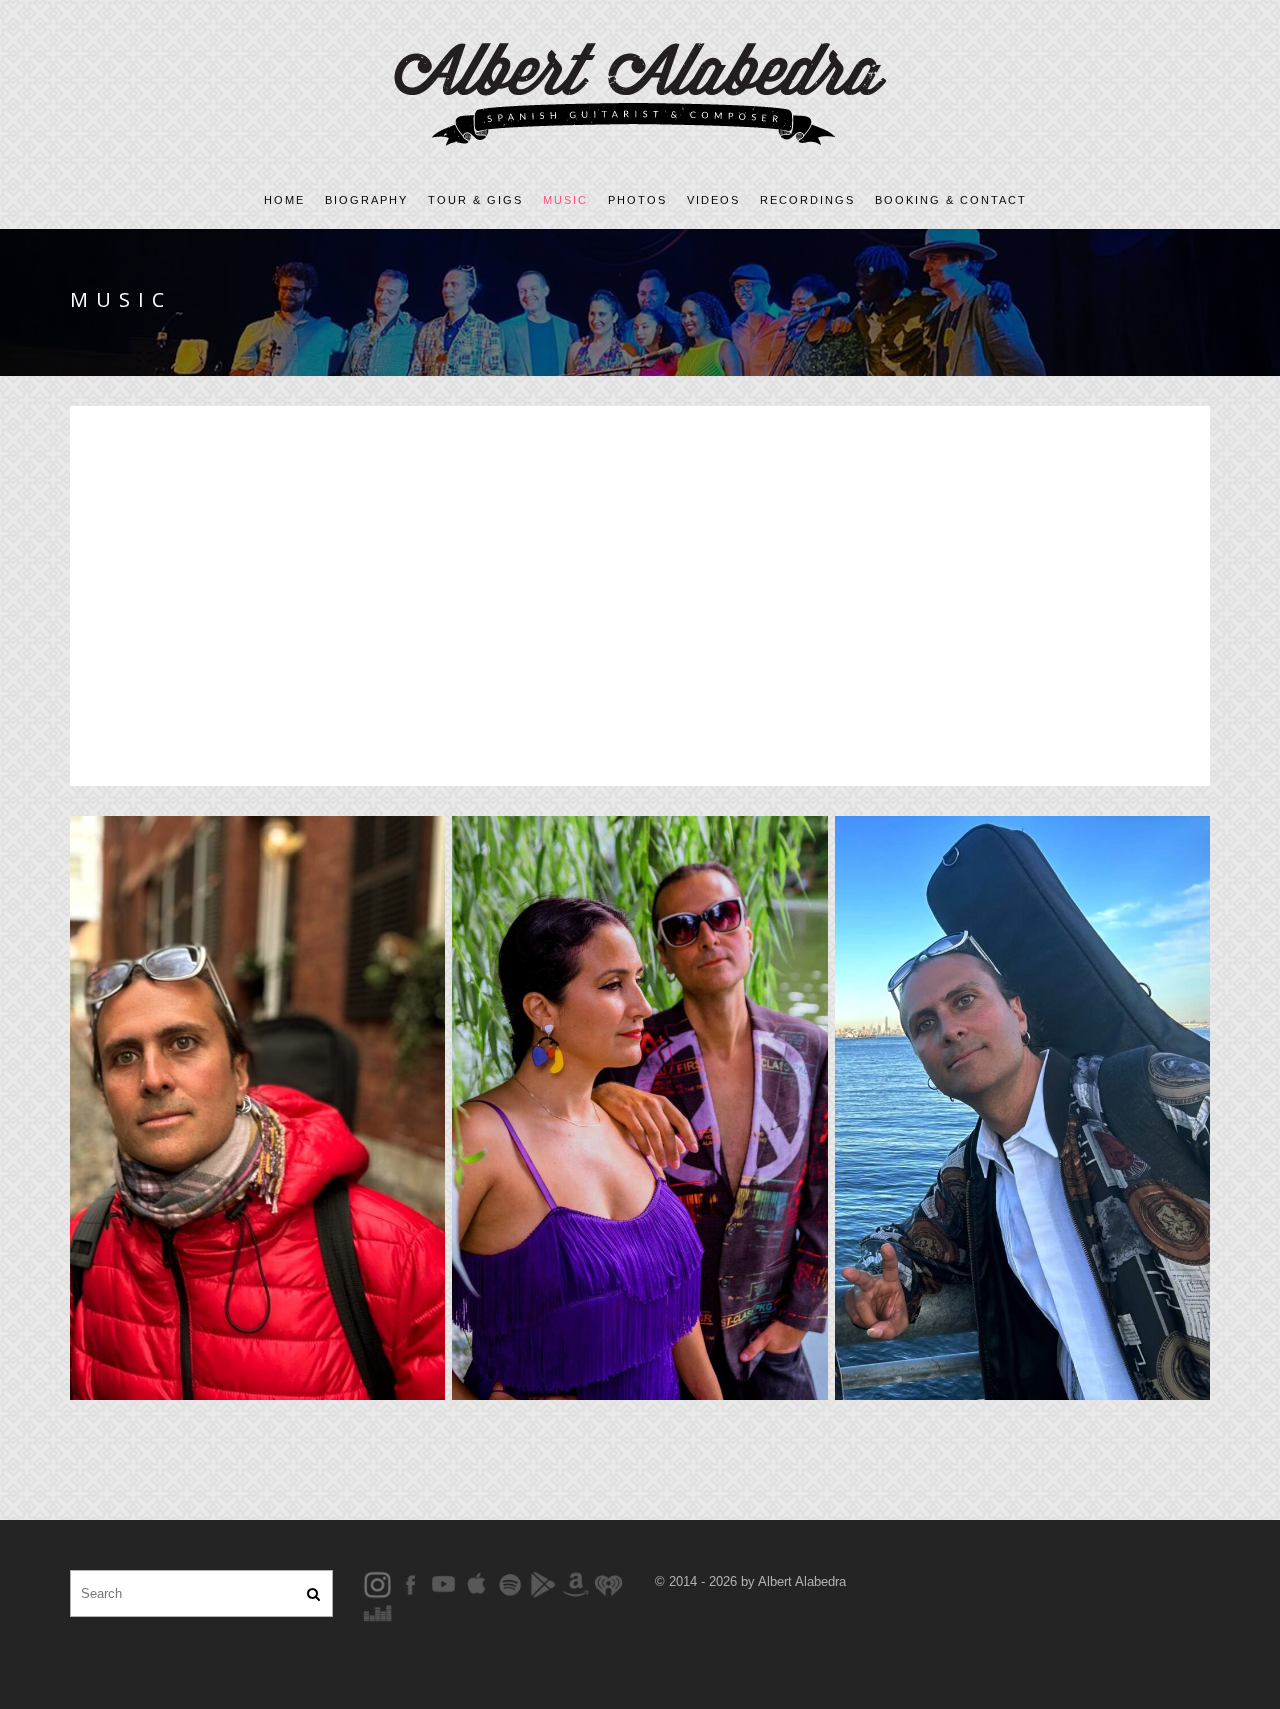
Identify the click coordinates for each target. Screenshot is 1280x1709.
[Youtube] (443, 1583)
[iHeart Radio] (608, 1583)
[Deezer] (377, 1612)
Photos (637, 200)
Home (284, 200)
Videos (713, 200)
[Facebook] (377, 1583)
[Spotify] (509, 1583)
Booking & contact (951, 200)
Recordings (807, 200)
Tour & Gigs (475, 200)
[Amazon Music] (575, 1583)
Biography (366, 200)
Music (565, 200)
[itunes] (476, 1583)
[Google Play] (542, 1583)
